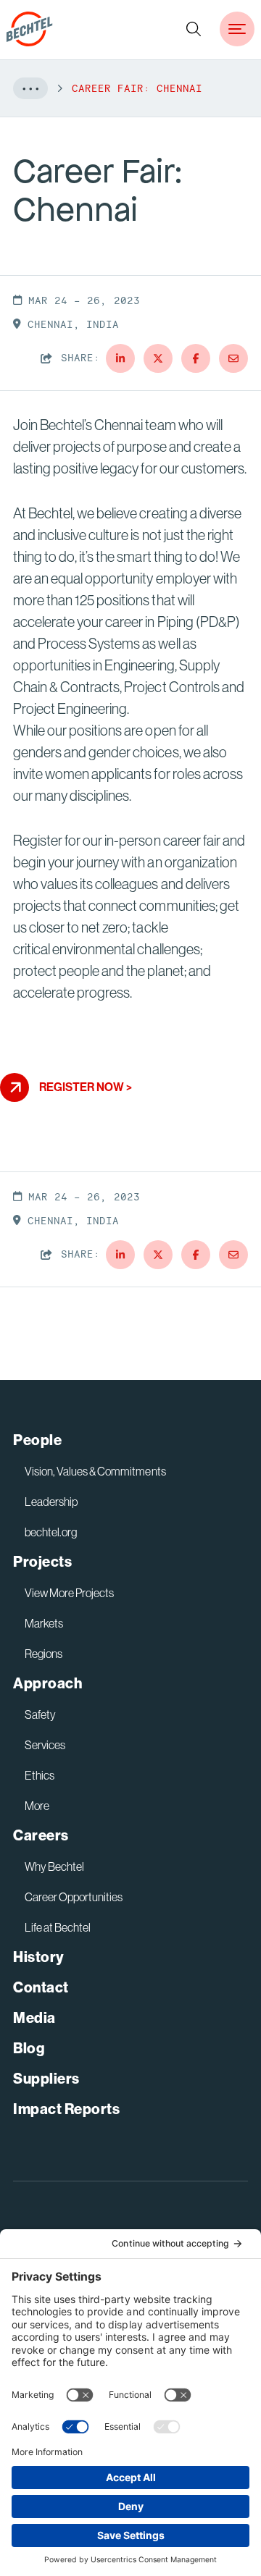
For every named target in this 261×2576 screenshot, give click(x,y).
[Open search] (194, 29)
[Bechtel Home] (30, 29)
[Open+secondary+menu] (237, 29)
